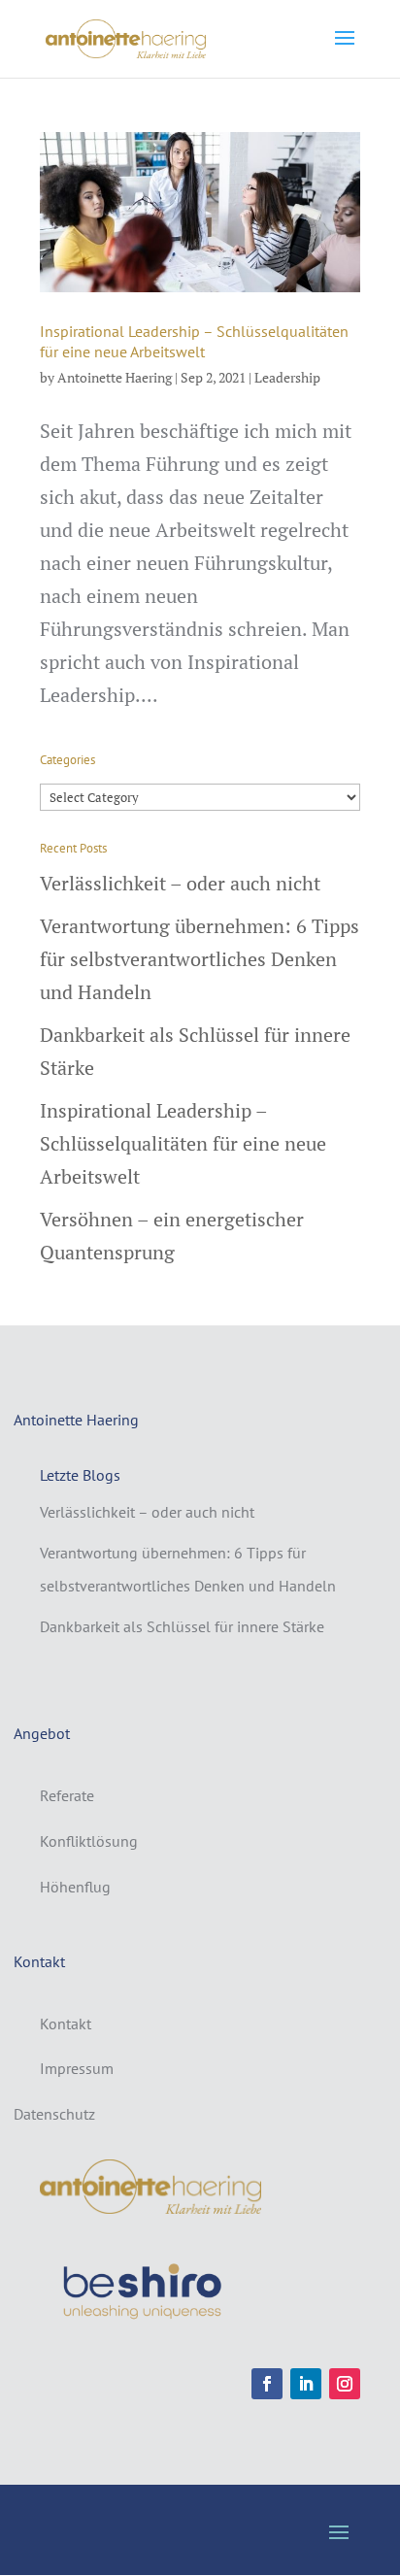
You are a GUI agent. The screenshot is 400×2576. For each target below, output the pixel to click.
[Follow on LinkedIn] (306, 2384)
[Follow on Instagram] (345, 2384)
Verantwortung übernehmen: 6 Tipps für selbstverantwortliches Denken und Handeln (200, 959)
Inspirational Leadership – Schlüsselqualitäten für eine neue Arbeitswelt (194, 341)
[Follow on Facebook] (267, 2384)
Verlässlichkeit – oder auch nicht (180, 883)
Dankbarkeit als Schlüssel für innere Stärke (182, 1626)
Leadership (287, 377)
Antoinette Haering (115, 377)
